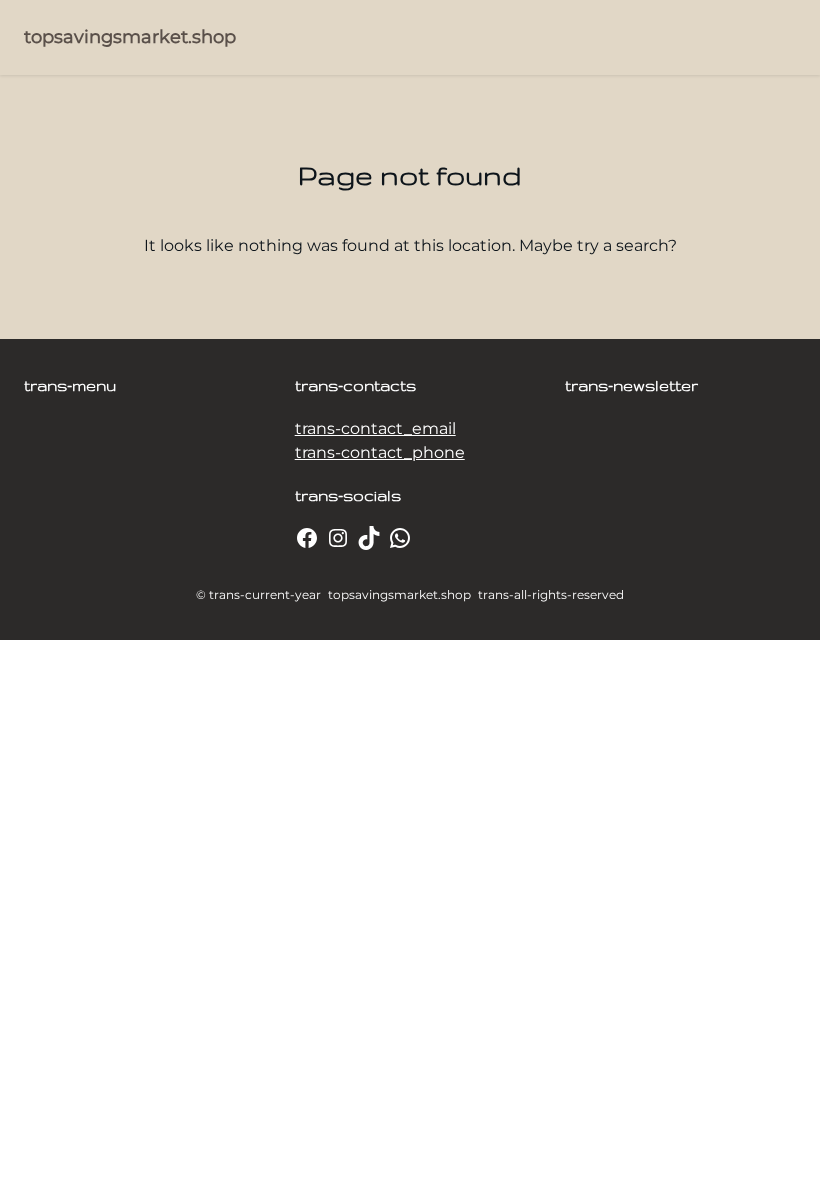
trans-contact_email (375, 428)
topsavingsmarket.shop (130, 37)
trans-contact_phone (380, 452)
